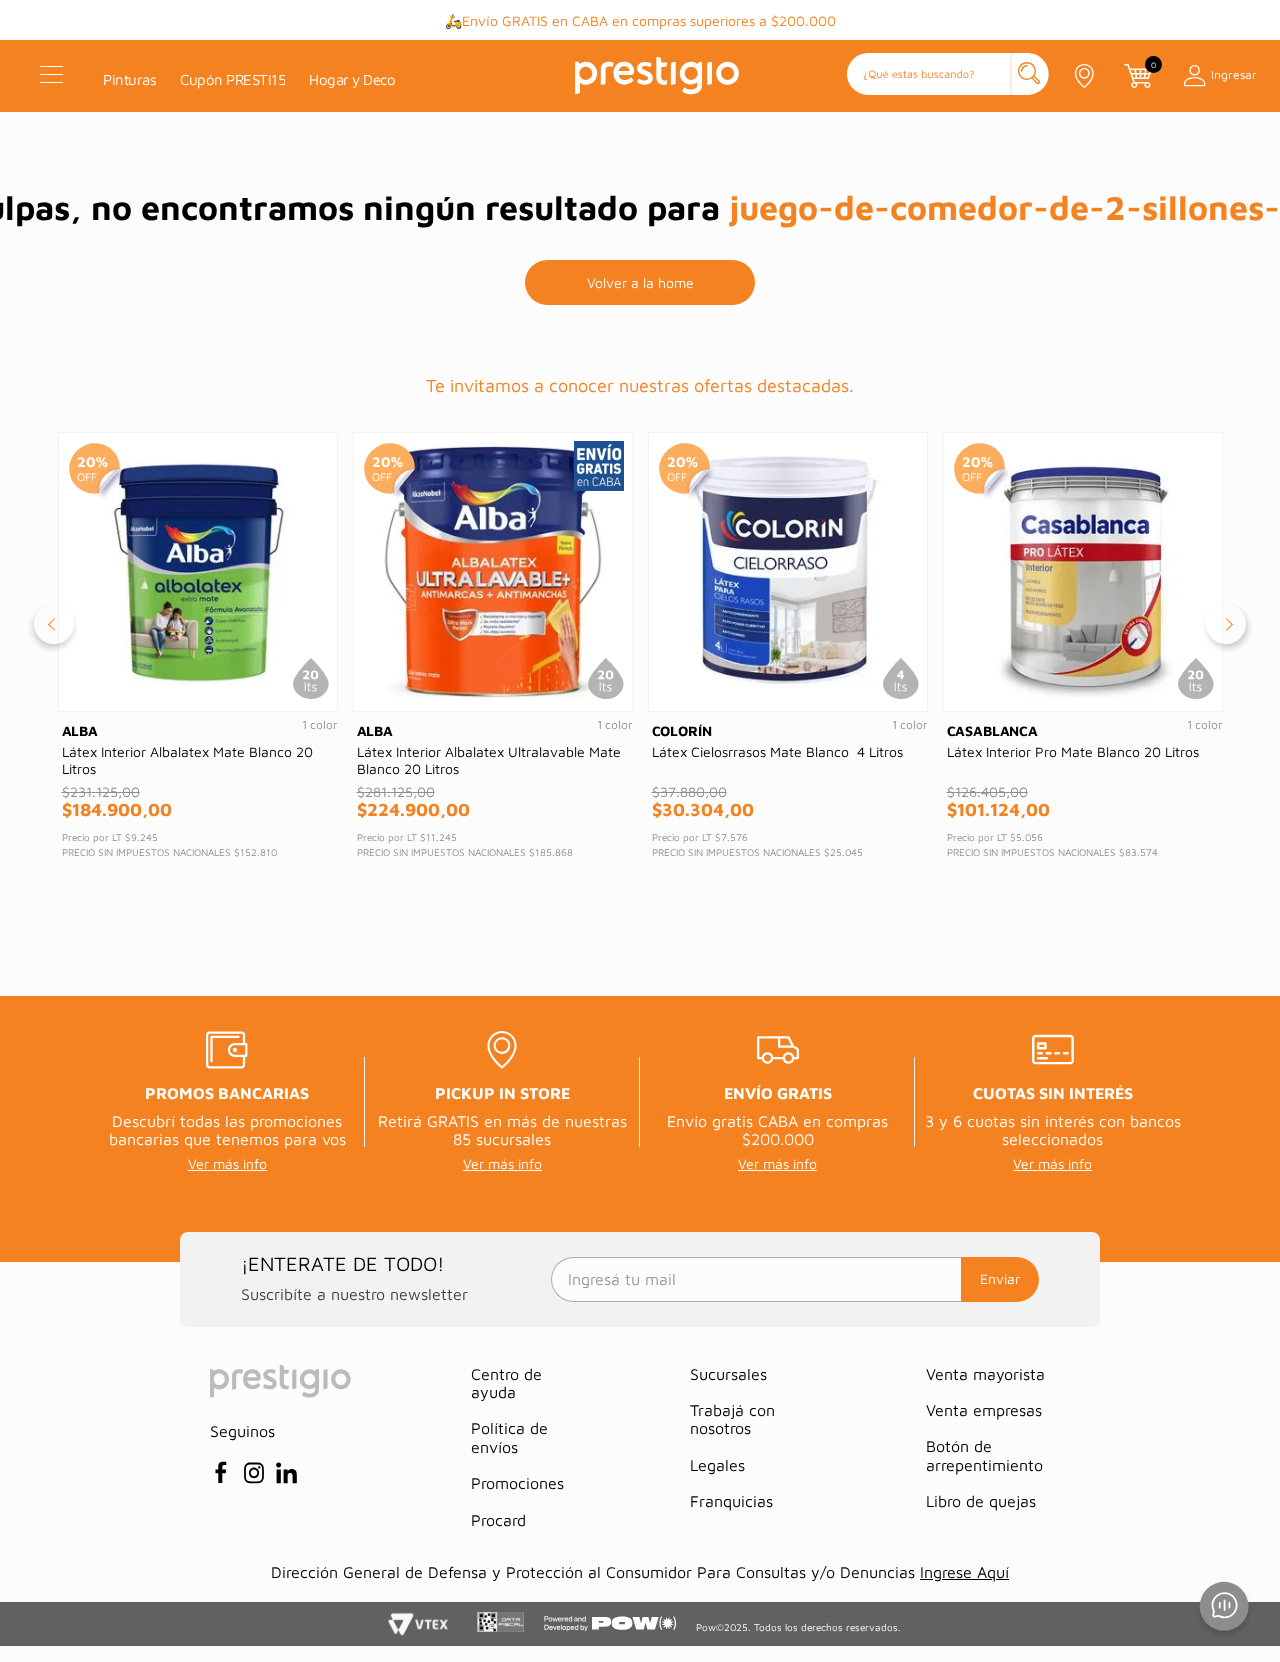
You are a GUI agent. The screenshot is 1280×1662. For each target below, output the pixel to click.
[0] (1137, 76)
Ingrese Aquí (964, 1572)
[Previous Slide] (54, 624)
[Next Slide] (1226, 624)
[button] (948, 75)
